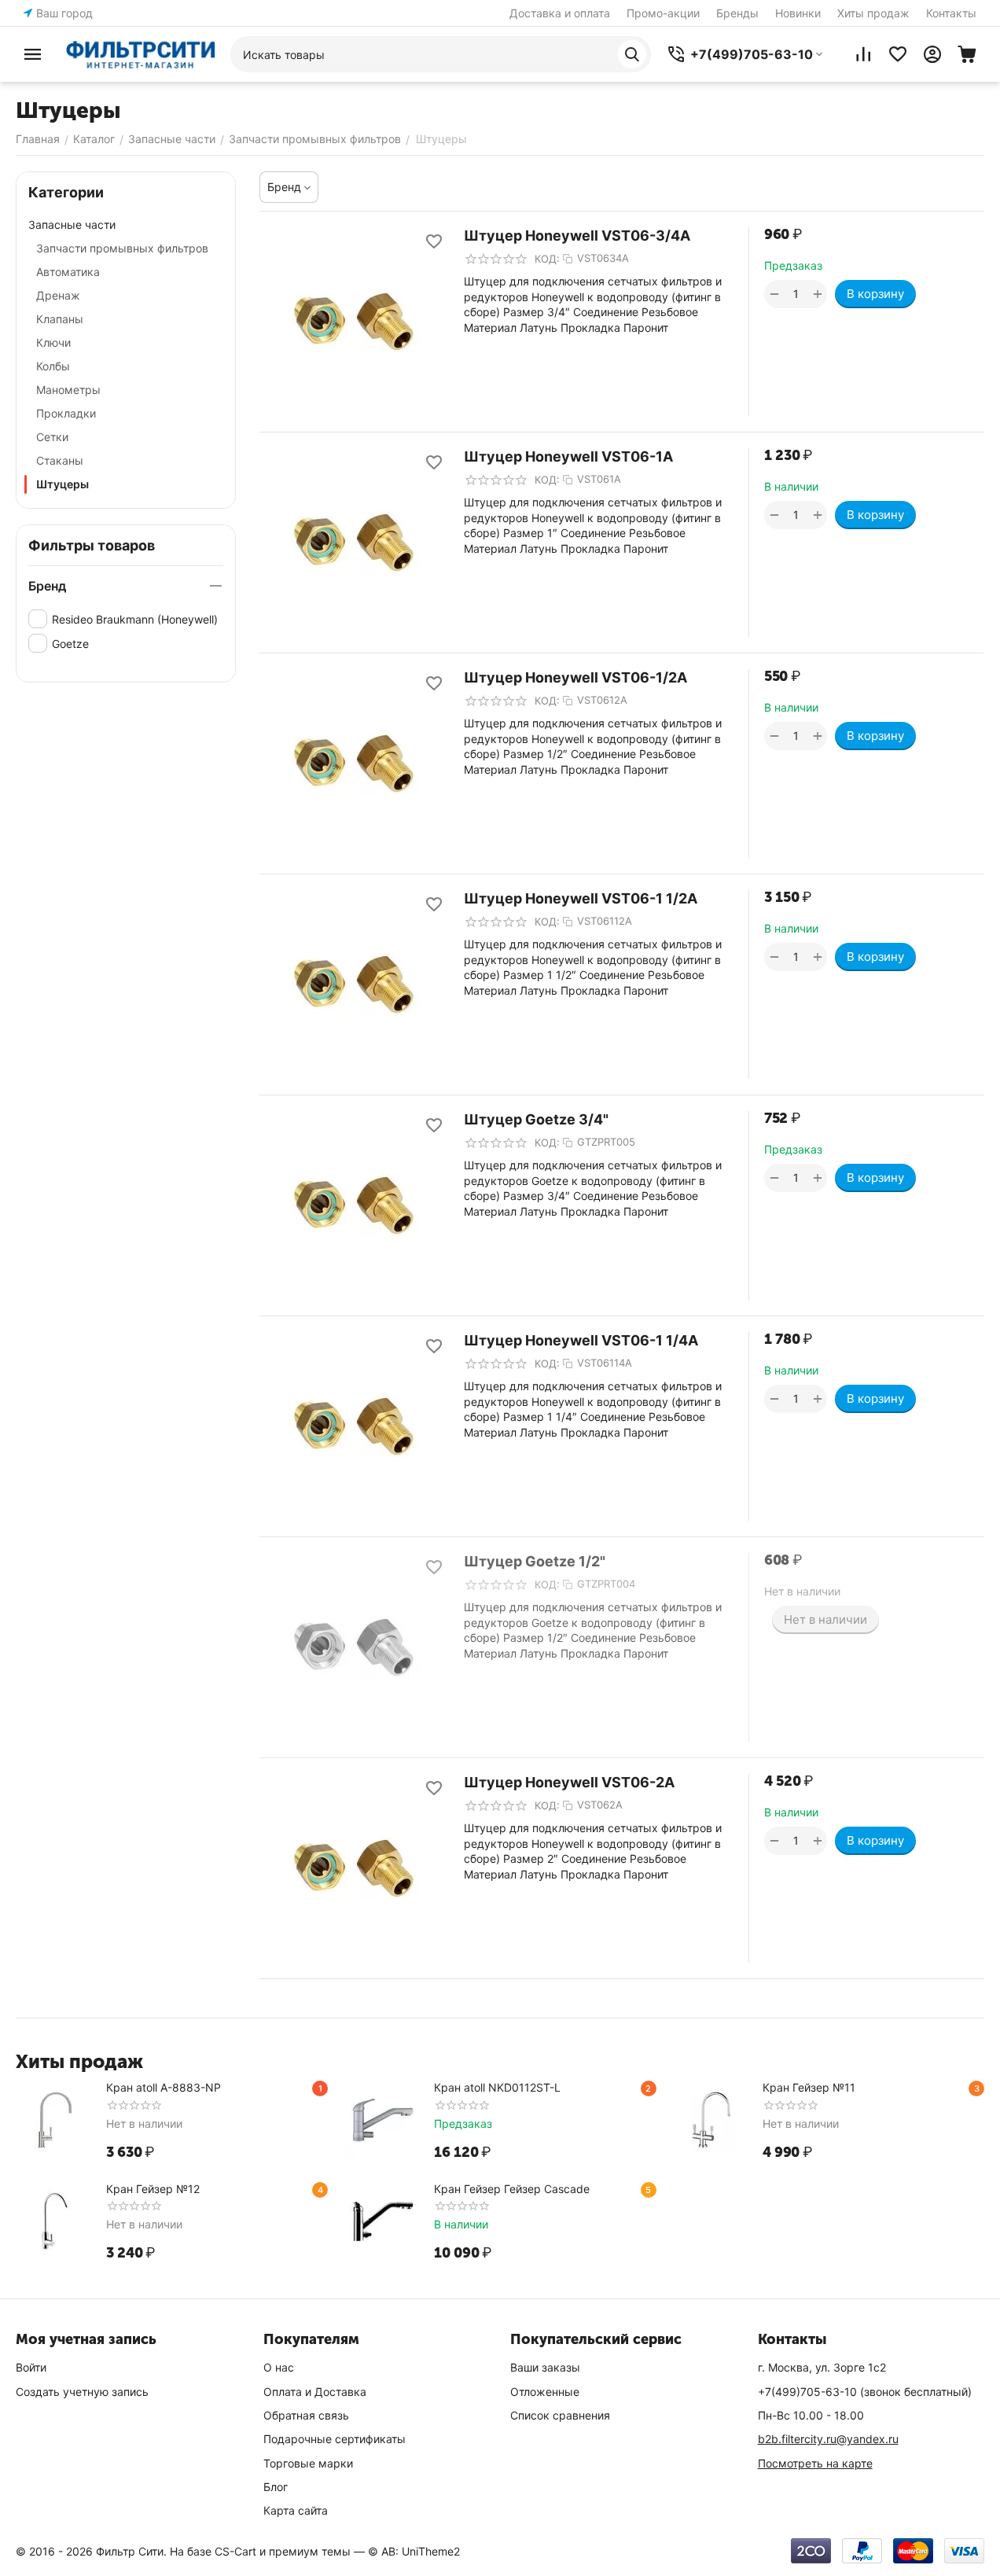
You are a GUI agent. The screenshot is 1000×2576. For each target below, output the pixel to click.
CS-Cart (235, 2551)
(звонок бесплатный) (865, 2392)
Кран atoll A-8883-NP (164, 2087)
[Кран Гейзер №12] (55, 2221)
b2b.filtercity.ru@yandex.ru (828, 2439)
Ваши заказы (545, 2367)
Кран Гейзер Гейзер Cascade (512, 2189)
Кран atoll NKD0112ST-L (497, 2087)
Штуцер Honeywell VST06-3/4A (577, 236)
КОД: (547, 259)
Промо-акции (663, 13)
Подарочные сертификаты (335, 2439)
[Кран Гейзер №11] (711, 2120)
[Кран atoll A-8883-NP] (55, 2120)
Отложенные (545, 2392)
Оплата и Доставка (315, 2392)
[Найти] (632, 54)
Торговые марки (308, 2463)
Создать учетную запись (82, 2392)
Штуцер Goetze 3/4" (536, 1119)
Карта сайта (296, 2510)
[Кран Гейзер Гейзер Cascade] (383, 2221)
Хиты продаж (873, 13)
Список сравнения (560, 2415)
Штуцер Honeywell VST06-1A (568, 456)
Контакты (951, 13)
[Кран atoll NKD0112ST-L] (383, 2120)
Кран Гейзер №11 (809, 2087)
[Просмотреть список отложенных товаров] (898, 54)
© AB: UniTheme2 (414, 2551)
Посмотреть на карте (815, 2463)
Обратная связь (306, 2415)
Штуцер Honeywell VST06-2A (569, 1782)
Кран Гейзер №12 (153, 2189)
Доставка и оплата (560, 13)
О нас (279, 2367)
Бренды (737, 13)
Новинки (798, 13)
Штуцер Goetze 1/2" (535, 1561)
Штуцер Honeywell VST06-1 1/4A (581, 1340)
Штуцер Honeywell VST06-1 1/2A (581, 898)
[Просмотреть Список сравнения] (863, 54)
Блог (276, 2487)
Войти (31, 2367)
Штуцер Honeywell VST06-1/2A (575, 677)
